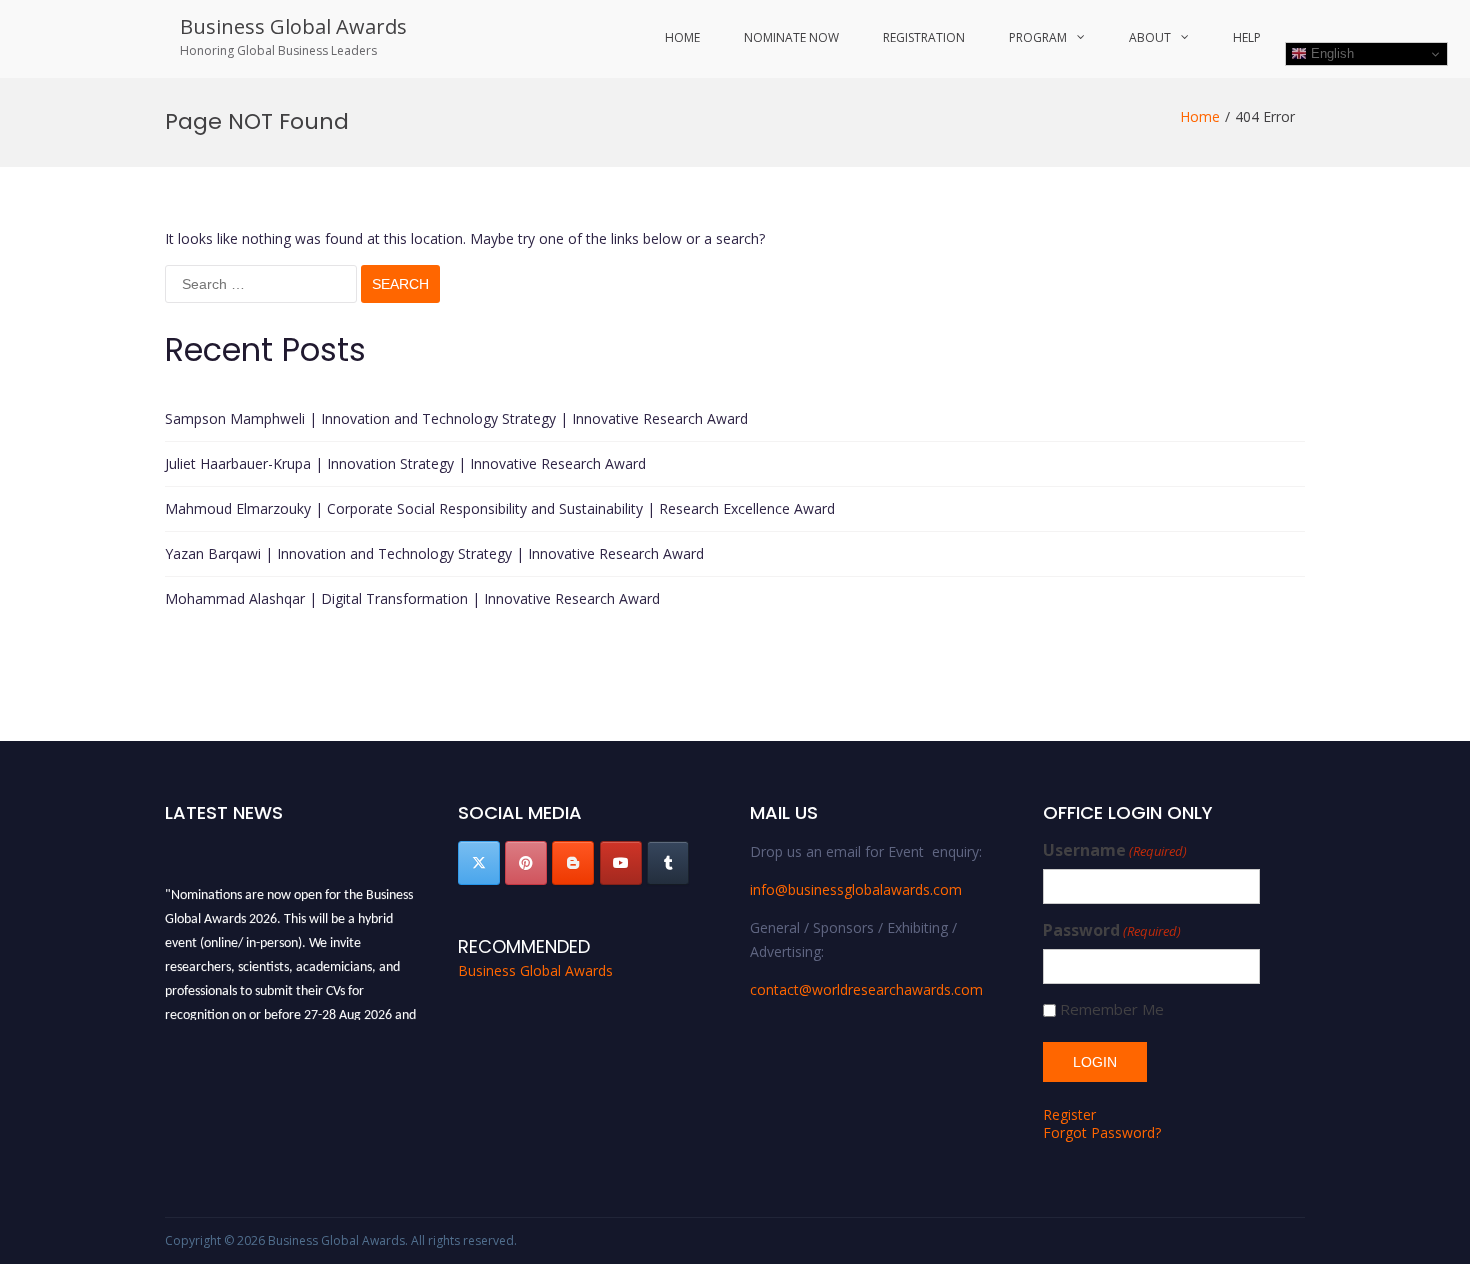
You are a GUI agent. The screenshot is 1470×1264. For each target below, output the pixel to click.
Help (1247, 37)
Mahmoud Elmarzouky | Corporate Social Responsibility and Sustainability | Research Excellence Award (500, 508)
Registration (924, 37)
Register (1069, 1114)
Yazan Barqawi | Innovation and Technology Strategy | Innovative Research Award (434, 553)
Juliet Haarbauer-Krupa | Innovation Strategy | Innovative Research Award (405, 463)
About (1150, 37)
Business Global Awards (293, 26)
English (1330, 53)
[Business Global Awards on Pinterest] (526, 863)
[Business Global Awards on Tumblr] (668, 863)
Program (1038, 37)
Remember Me (1112, 1009)
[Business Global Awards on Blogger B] (573, 863)
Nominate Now (791, 37)
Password (1112, 930)
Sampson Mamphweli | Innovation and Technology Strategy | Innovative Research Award (456, 418)
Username (1115, 850)
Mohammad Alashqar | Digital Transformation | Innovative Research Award (412, 598)
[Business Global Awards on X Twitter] (479, 863)
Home (682, 37)
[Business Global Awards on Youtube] (621, 863)
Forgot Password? (1102, 1132)
